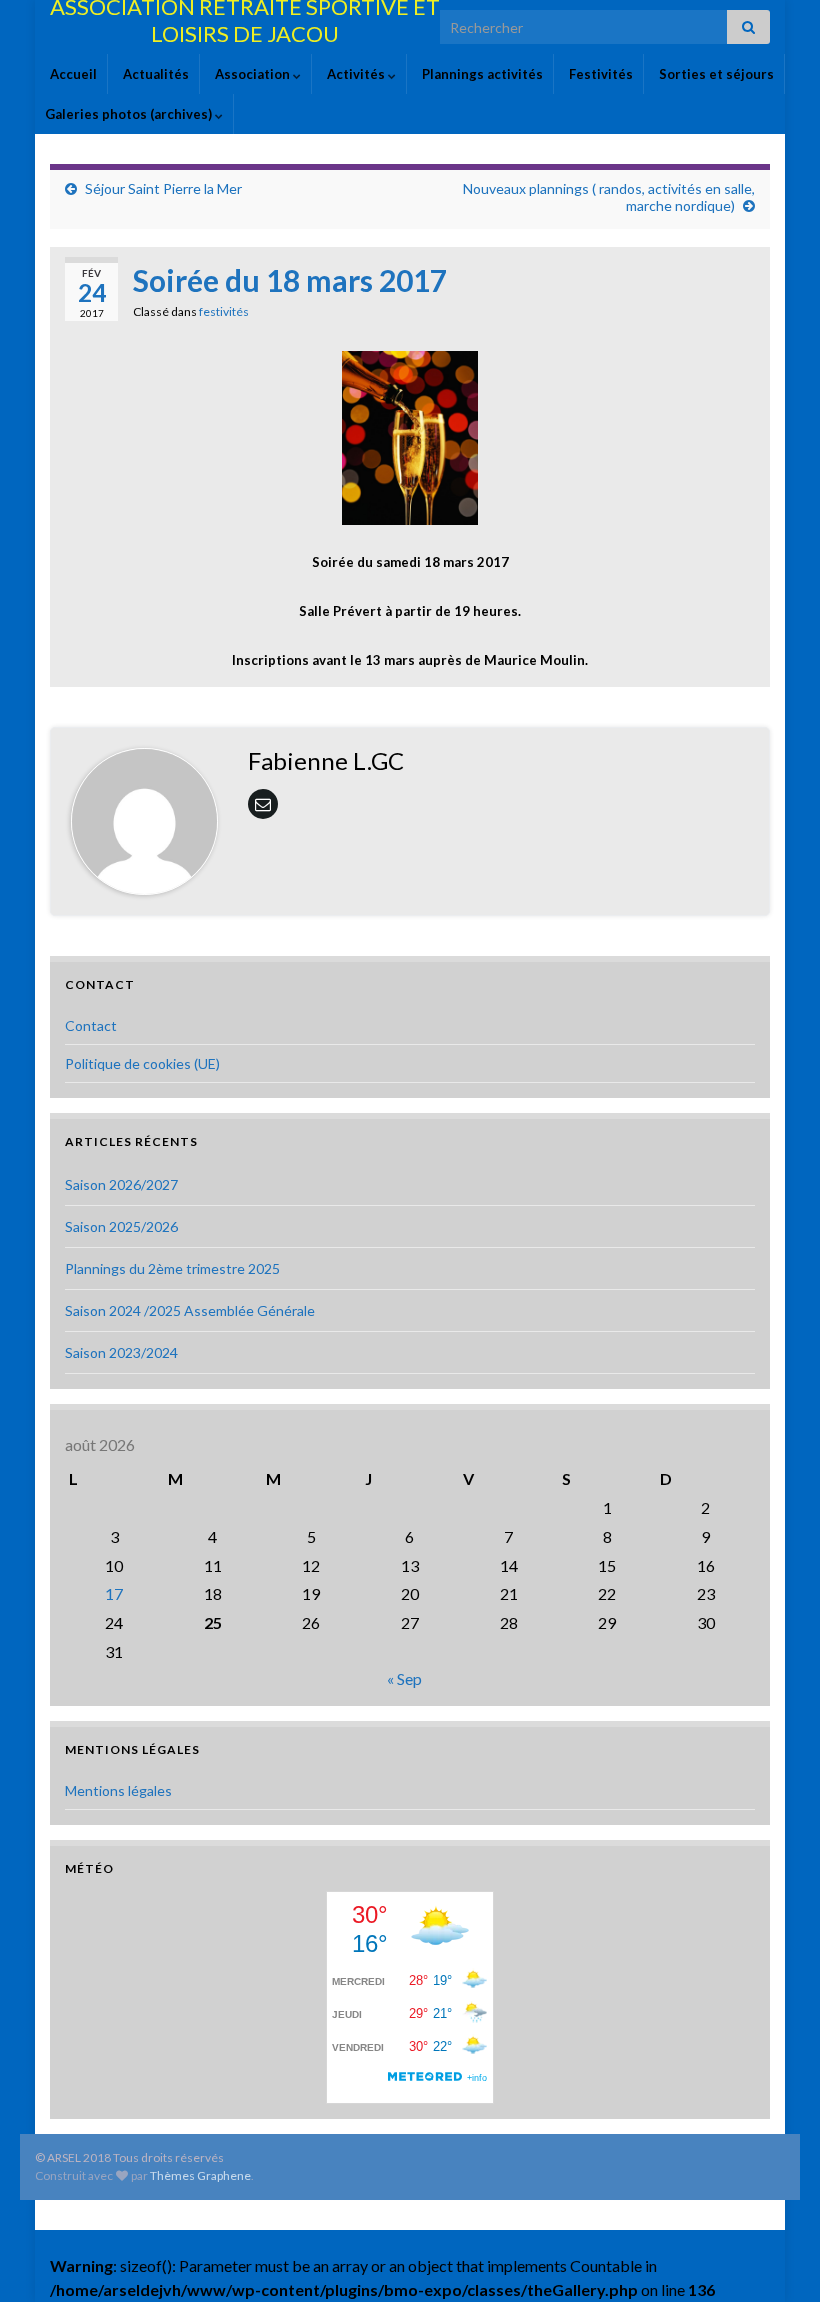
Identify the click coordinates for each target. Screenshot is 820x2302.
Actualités (154, 74)
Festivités (599, 74)
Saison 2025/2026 (121, 1226)
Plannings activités (481, 74)
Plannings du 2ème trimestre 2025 (172, 1268)
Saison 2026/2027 (121, 1184)
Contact (91, 1025)
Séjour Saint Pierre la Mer (163, 188)
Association (252, 74)
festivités (224, 311)
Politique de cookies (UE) (142, 1063)
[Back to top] (775, 2257)
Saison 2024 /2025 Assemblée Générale (190, 1310)
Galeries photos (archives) (130, 114)
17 (114, 1593)
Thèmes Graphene (200, 2175)
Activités (356, 74)
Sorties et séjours (715, 74)
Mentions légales (118, 1790)
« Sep (404, 1678)
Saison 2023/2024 (121, 1352)
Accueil (72, 74)
